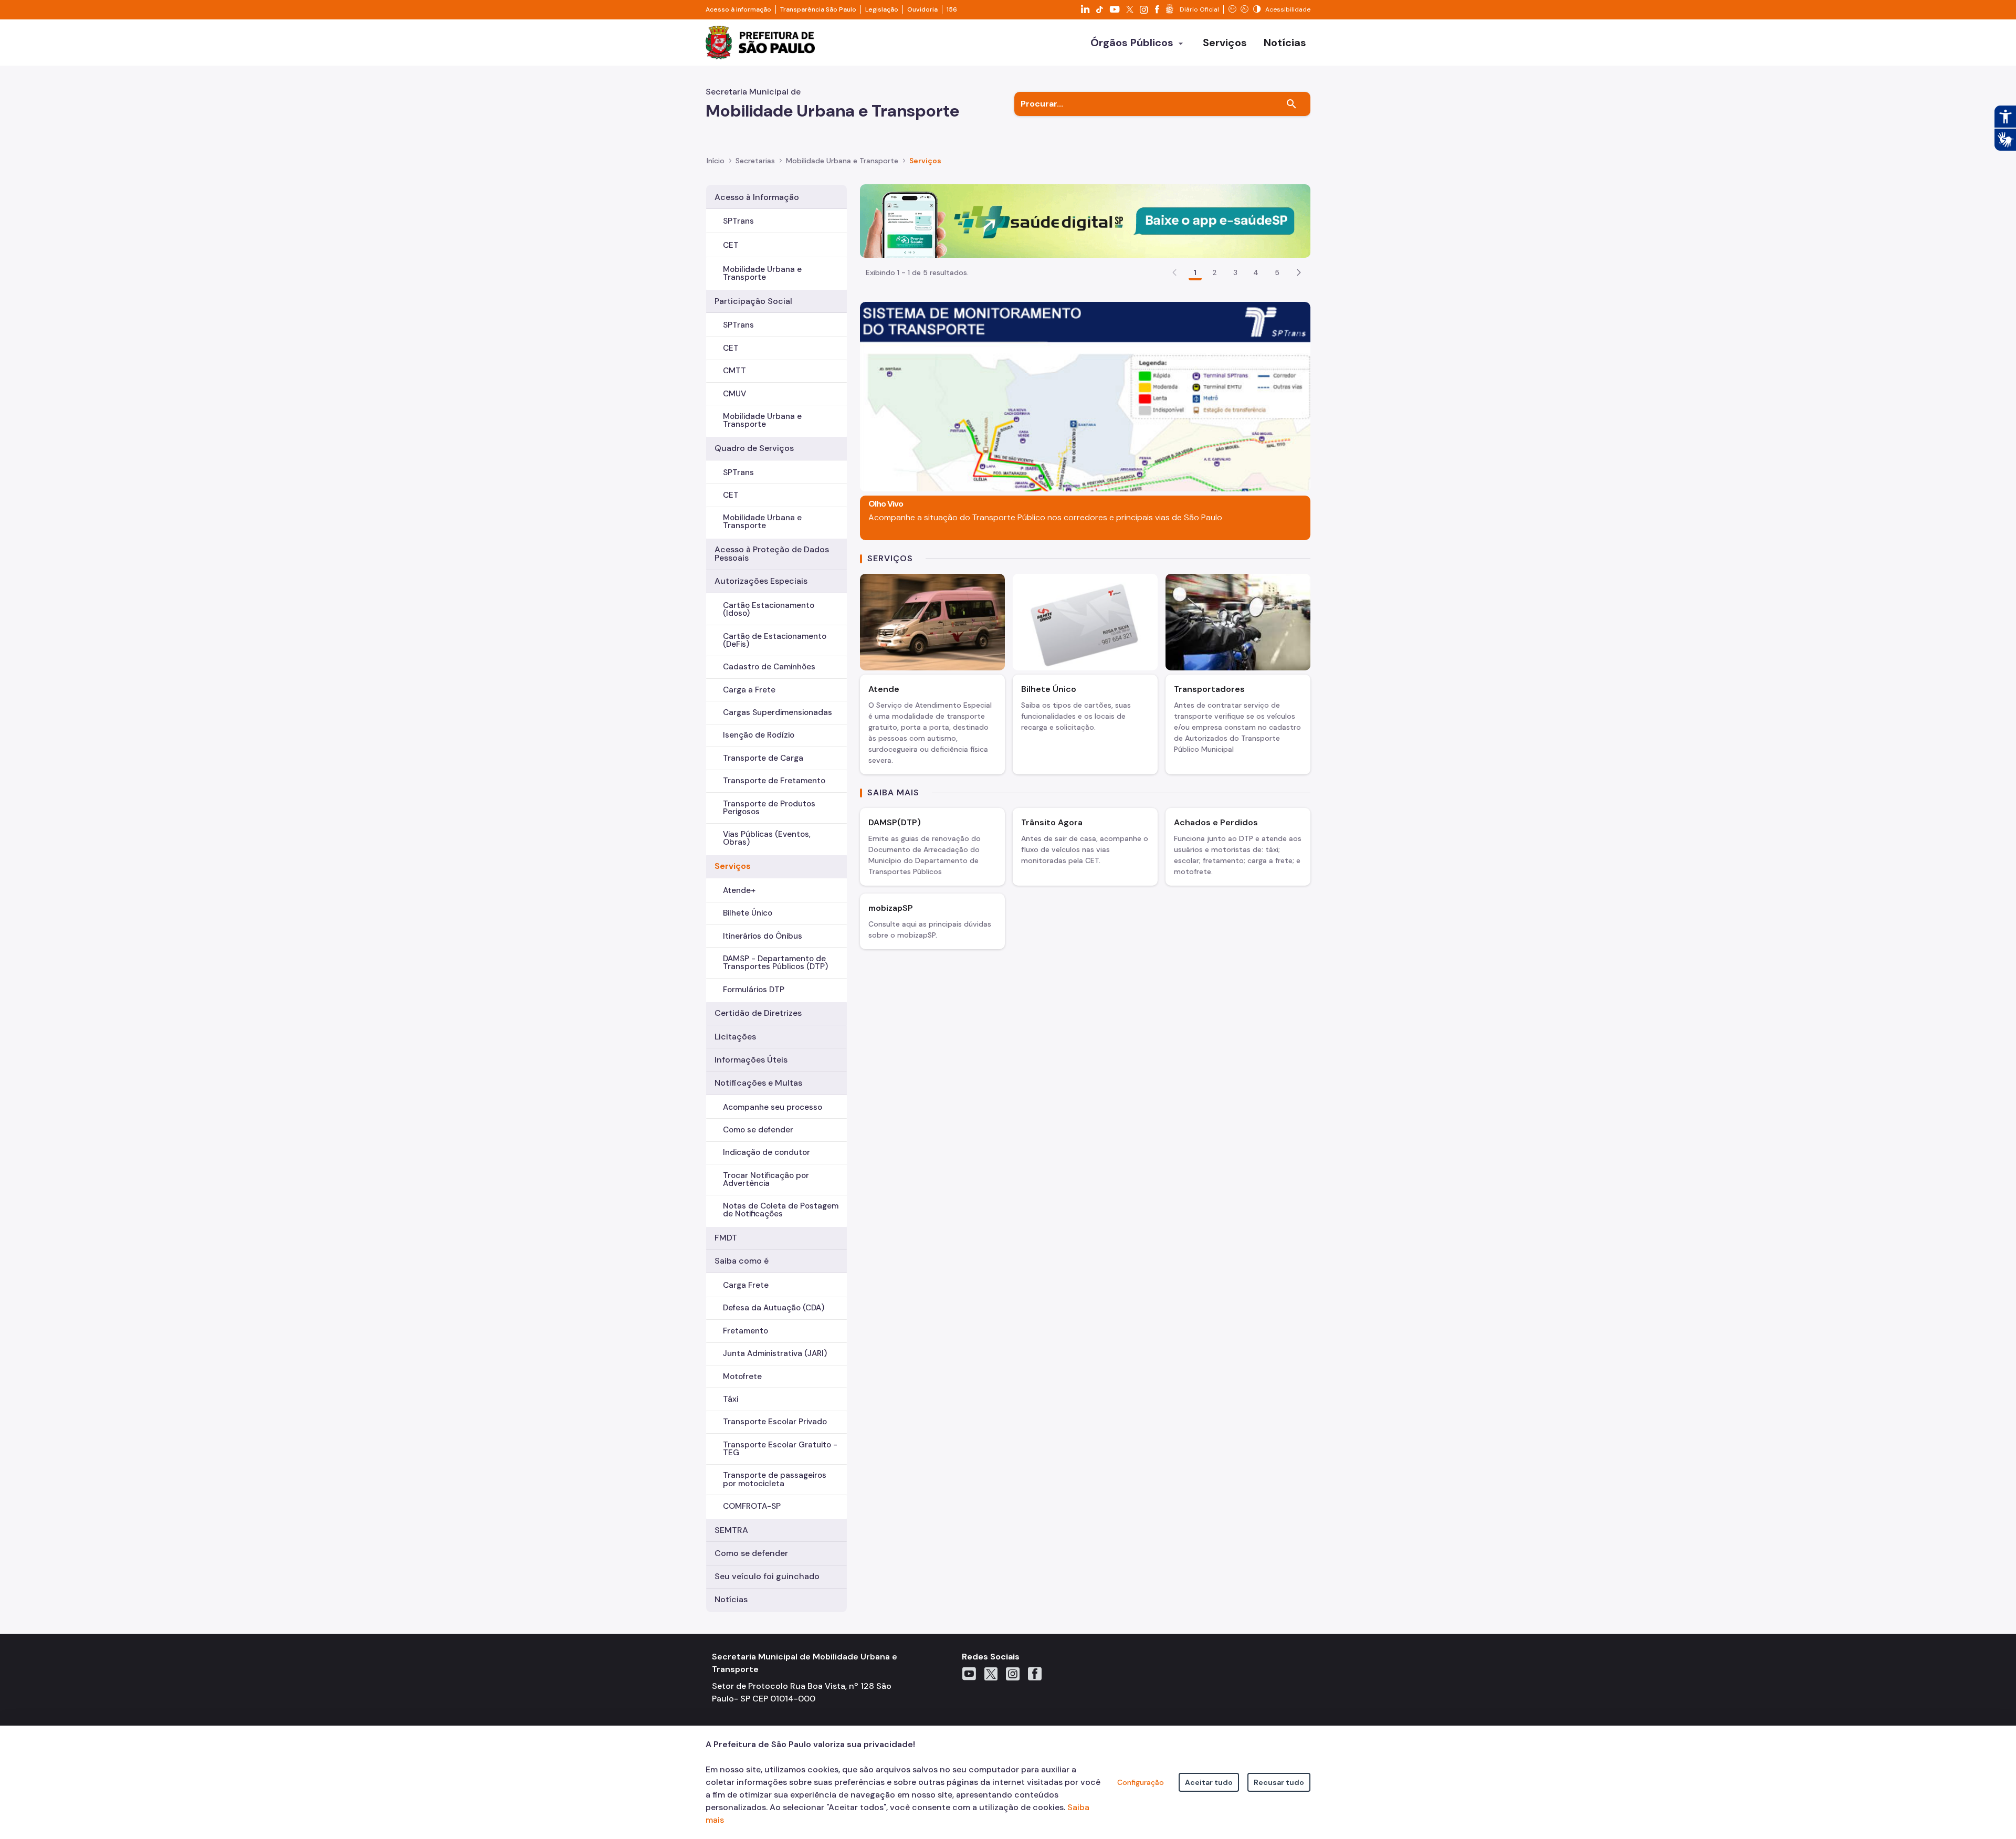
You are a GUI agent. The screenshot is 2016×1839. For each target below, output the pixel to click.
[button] (1299, 272)
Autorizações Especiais (761, 581)
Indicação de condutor (766, 1152)
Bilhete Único (748, 913)
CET (731, 245)
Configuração (1141, 1782)
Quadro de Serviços (754, 448)
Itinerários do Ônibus (763, 936)
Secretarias (755, 161)
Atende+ (739, 890)
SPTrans (738, 221)
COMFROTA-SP (752, 1506)
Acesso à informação (738, 9)
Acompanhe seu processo (773, 1107)
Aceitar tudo (1209, 1782)
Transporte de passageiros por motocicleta (775, 1479)
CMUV (734, 394)
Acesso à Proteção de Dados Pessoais (772, 554)
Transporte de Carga (763, 758)
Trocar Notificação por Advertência (766, 1179)
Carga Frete (746, 1285)
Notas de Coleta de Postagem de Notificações (781, 1210)
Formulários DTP (754, 990)
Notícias (731, 1599)
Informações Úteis (751, 1060)
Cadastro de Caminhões (769, 667)
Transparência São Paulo (818, 9)
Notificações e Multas (758, 1083)
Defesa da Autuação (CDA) (774, 1308)
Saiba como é (742, 1261)
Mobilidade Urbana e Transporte (762, 273)
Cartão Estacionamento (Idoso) (769, 609)
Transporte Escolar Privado (775, 1422)
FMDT (726, 1238)
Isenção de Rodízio (759, 735)
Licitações (735, 1037)
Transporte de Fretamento (774, 781)
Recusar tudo (1279, 1782)
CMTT (734, 371)
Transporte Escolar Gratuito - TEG (780, 1449)
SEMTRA (731, 1530)
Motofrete (742, 1376)
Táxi (731, 1399)
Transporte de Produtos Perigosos (769, 808)
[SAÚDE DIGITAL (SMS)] (1085, 220)
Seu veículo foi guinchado (767, 1576)
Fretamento (745, 1331)
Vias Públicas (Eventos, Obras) (767, 838)
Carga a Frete (749, 690)
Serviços (733, 866)
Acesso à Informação (757, 197)
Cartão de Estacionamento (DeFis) (775, 640)
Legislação (882, 9)
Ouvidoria (922, 9)
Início (716, 161)
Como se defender (758, 1130)
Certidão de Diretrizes (758, 1013)
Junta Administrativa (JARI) (775, 1353)
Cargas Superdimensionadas (778, 712)
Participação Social (753, 301)
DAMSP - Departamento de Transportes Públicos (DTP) (775, 963)
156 (952, 9)
